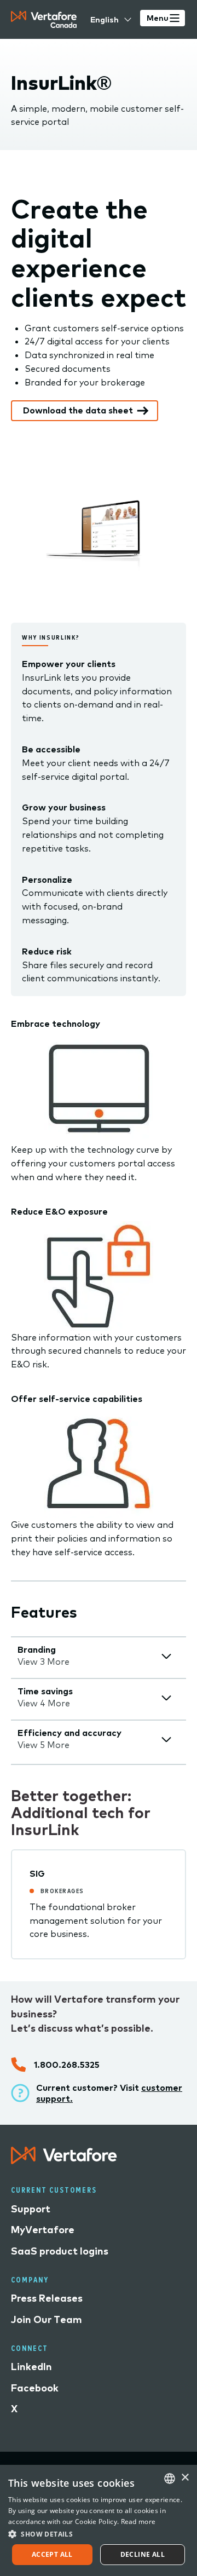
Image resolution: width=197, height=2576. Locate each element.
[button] (99, 2534)
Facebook (35, 2388)
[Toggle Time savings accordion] (166, 1698)
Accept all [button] (52, 2554)
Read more (138, 2522)
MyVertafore (43, 2230)
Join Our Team (47, 2319)
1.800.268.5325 (67, 2065)
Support (31, 2209)
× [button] (185, 2478)
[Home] (44, 19)
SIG (37, 1873)
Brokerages (62, 1891)
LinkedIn (31, 2367)
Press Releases (47, 2298)
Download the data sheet (78, 410)
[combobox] (170, 2479)
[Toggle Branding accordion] (166, 1656)
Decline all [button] (143, 2554)
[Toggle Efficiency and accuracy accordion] (166, 1740)
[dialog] (99, 2520)
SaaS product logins (60, 2251)
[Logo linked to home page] (64, 2161)
